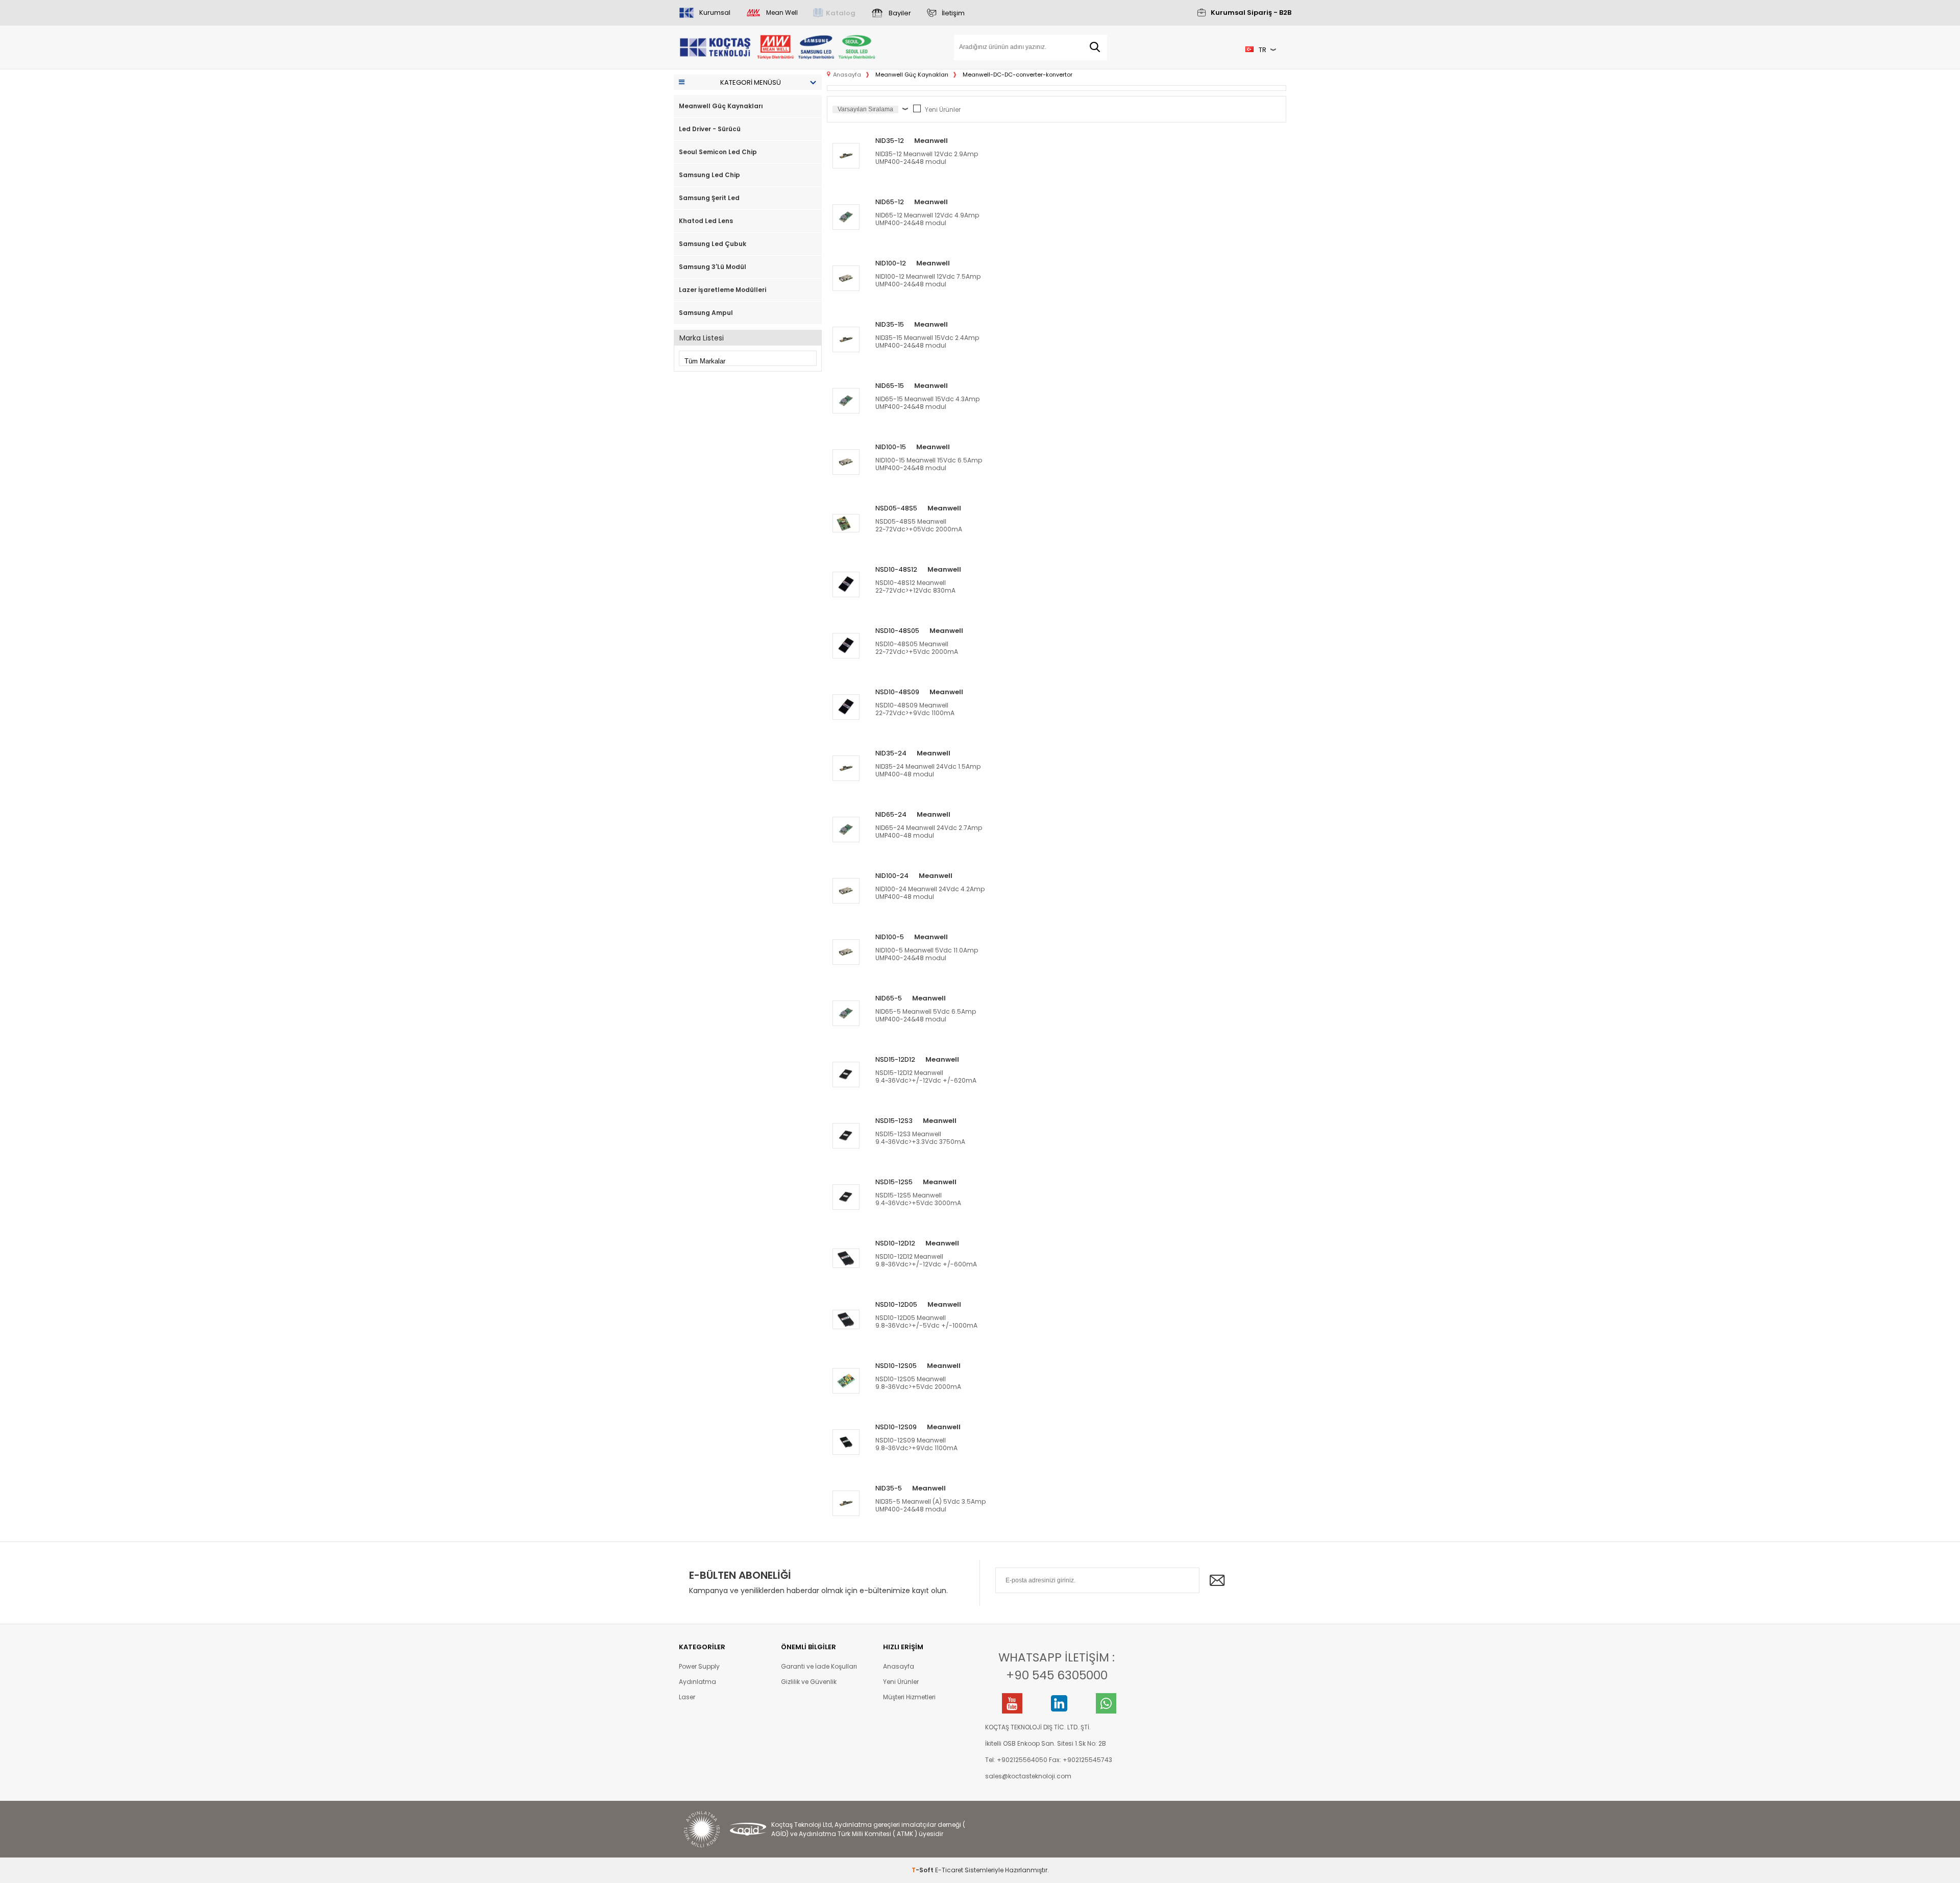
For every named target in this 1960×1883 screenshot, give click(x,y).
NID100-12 (891, 263)
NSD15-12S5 (894, 1182)
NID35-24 (891, 753)
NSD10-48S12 (896, 569)
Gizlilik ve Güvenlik (809, 1682)
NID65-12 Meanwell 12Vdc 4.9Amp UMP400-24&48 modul (927, 219)
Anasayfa (899, 1666)
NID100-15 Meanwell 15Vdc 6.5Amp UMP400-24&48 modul (929, 464)
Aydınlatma (697, 1682)
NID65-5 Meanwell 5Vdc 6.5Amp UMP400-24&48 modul (926, 1015)
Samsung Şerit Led (709, 198)
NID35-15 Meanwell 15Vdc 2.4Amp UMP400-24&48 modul (927, 341)
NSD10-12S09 (896, 1427)
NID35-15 (890, 324)
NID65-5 (889, 998)
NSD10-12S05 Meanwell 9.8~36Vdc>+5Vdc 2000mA (918, 1383)
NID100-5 (890, 937)
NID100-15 (891, 447)
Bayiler (900, 13)
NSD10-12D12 (895, 1243)
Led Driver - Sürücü (710, 129)
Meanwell (931, 141)
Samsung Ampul (706, 313)
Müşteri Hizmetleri (909, 1697)
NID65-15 (890, 386)
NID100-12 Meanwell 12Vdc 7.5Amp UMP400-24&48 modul (928, 280)
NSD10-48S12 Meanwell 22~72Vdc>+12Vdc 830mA (915, 586)
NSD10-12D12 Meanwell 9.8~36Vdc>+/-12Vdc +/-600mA (926, 1260)
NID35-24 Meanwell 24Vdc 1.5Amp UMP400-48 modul (928, 770)
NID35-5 (889, 1488)
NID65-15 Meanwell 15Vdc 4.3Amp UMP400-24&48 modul (927, 403)
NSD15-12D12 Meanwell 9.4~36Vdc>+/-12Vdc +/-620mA (926, 1077)
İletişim (953, 13)
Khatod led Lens (706, 221)
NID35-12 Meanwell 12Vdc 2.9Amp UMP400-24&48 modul (927, 158)
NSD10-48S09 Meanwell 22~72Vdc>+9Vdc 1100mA (915, 709)
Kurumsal (715, 13)
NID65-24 (891, 814)
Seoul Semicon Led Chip (718, 152)
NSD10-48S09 (897, 692)
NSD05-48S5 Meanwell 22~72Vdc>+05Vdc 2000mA (919, 525)
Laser (687, 1697)
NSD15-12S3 (894, 1121)
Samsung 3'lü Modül (713, 267)
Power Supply (699, 1666)
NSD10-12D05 (896, 1304)
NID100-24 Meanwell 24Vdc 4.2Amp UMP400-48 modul (930, 893)
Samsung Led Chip (709, 175)
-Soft (923, 1870)
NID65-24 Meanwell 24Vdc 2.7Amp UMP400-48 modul (929, 832)
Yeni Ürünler (943, 109)
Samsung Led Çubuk (713, 244)
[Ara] (1095, 47)
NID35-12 (890, 141)
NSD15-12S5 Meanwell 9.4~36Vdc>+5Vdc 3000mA (918, 1199)
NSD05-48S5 (896, 508)
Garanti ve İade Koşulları (819, 1666)
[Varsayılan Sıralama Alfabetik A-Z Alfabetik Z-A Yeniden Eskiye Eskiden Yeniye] (873, 109)
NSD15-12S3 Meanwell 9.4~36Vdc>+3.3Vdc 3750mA (920, 1138)
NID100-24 (892, 876)
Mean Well (782, 13)
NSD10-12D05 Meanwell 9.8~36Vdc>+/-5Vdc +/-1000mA (926, 1322)
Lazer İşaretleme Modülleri (722, 290)
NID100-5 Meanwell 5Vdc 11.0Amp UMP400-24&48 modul (927, 954)
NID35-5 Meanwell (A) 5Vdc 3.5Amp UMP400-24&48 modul (930, 1505)
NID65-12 (890, 202)
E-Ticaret (949, 1870)
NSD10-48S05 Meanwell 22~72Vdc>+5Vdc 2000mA (917, 648)
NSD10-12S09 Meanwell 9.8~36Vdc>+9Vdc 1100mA (916, 1444)
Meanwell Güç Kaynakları (721, 106)
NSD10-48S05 (897, 631)
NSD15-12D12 (895, 1059)
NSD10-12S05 (896, 1366)
